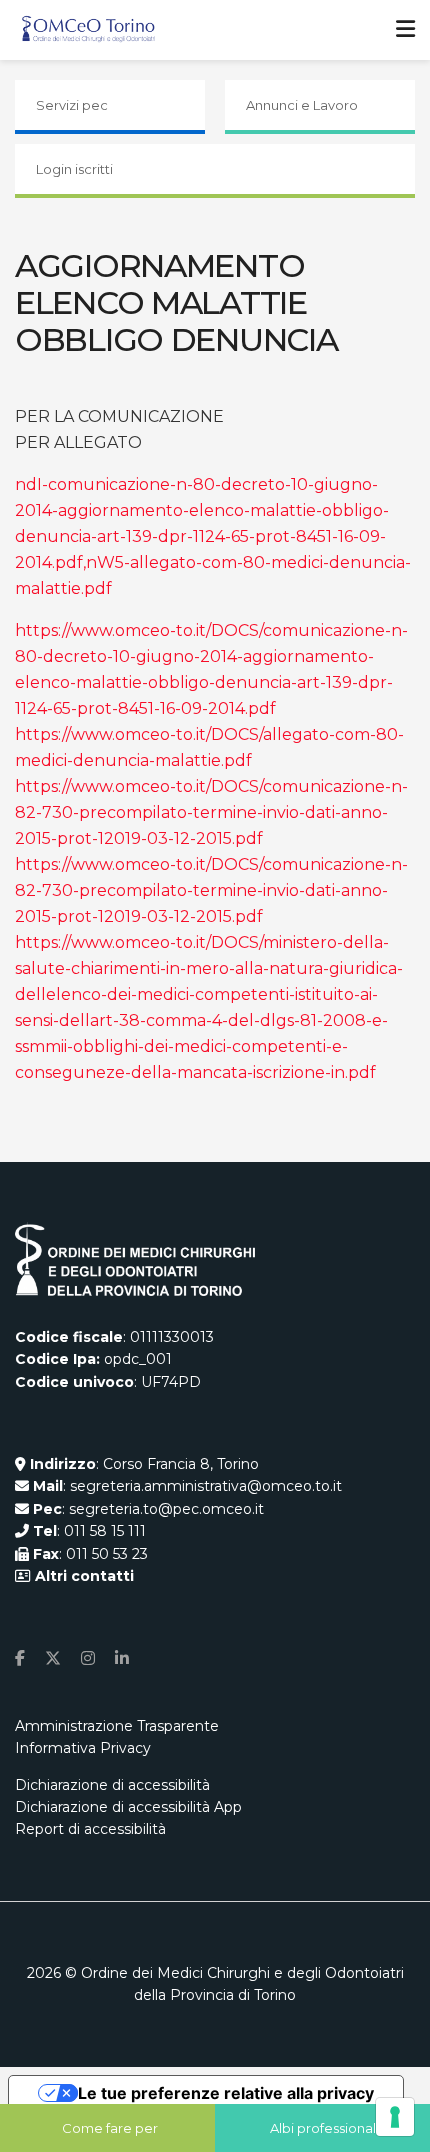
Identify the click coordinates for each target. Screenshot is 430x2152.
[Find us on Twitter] (53, 1658)
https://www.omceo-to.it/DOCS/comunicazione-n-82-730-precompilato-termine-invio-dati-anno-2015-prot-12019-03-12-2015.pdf (211, 812)
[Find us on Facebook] (20, 1658)
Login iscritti (74, 169)
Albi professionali (324, 2128)
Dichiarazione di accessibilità (112, 1785)
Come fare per (110, 2128)
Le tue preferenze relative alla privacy (226, 2093)
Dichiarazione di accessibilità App (128, 1807)
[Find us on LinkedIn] (122, 1658)
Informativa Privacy (83, 1748)
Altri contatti (82, 1576)
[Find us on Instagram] (88, 1658)
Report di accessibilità (90, 1829)
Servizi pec (72, 105)
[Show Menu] (405, 30)
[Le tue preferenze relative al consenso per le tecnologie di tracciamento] (395, 2117)
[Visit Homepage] (88, 30)
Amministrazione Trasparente (117, 1726)
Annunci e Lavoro (302, 105)
